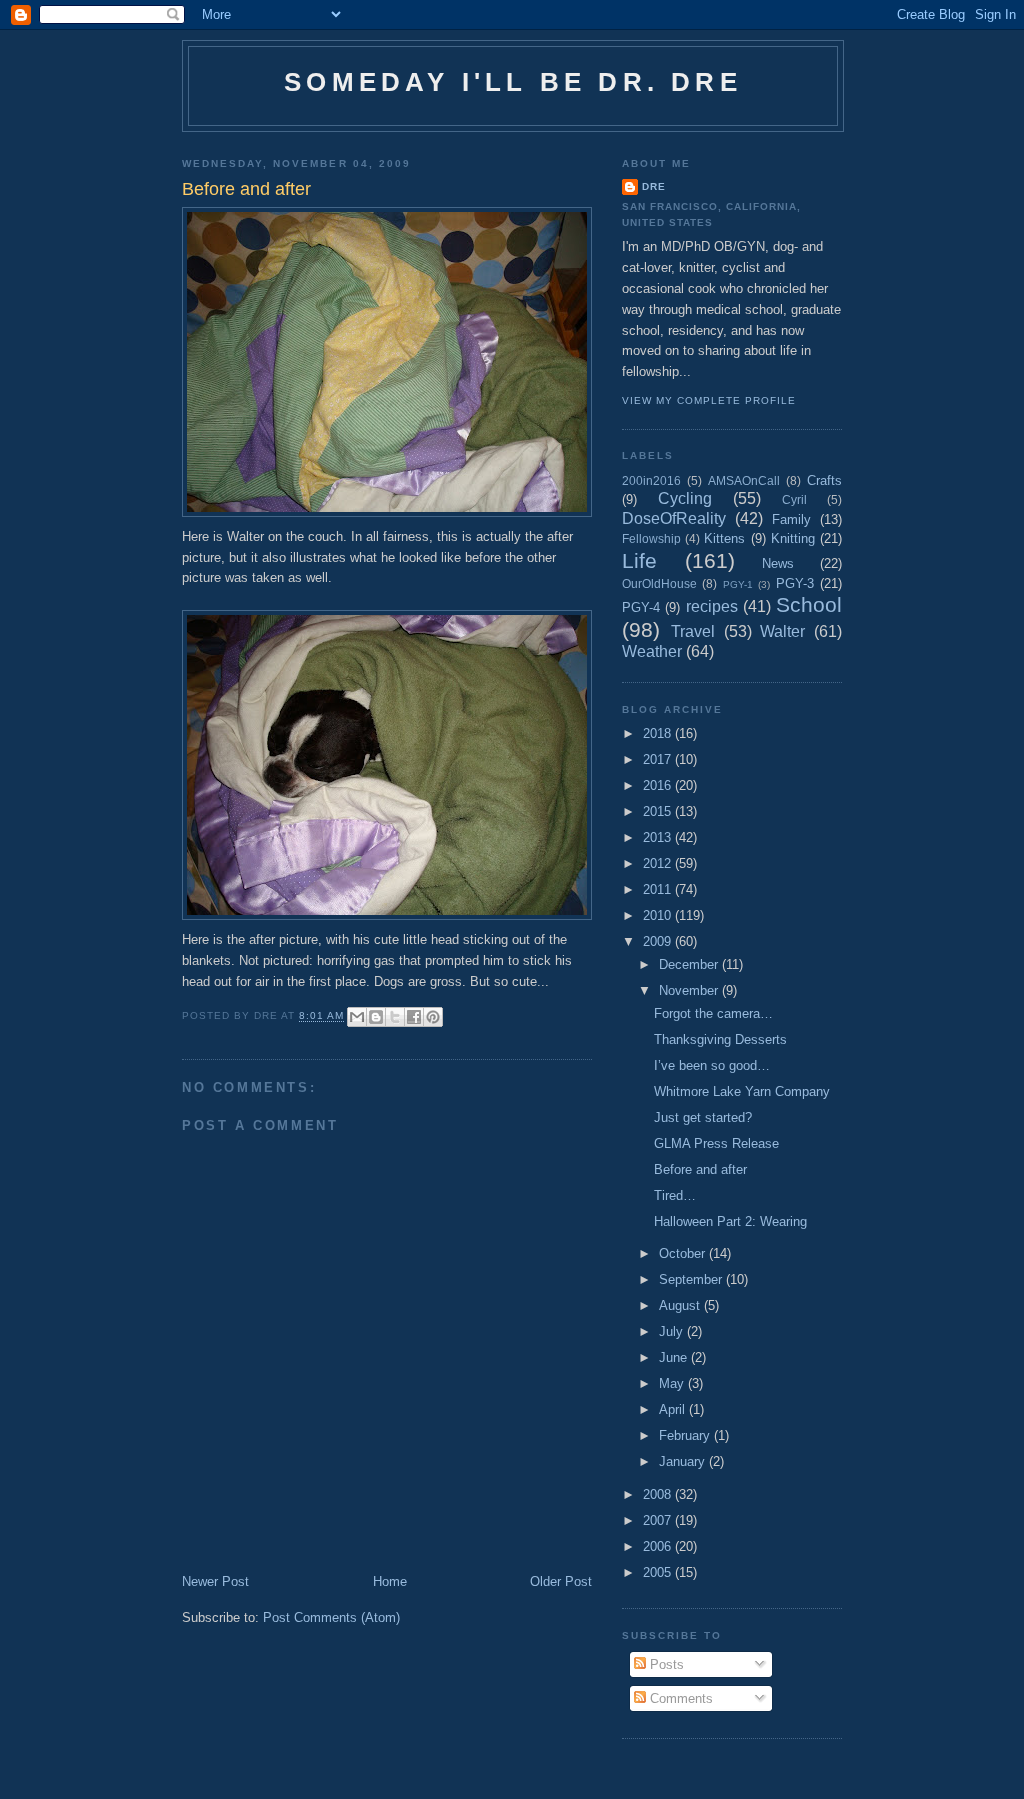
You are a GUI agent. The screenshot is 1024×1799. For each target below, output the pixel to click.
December (690, 964)
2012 (659, 863)
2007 (659, 1520)
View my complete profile (709, 400)
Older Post (561, 1581)
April (674, 1409)
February (686, 1435)
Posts (665, 1664)
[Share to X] (395, 1017)
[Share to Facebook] (414, 1017)
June (675, 1357)
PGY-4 (641, 607)
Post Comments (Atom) (331, 1617)
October (684, 1253)
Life (639, 560)
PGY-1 (738, 584)
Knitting (793, 538)
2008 (659, 1494)
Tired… (675, 1195)
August (681, 1305)
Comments (679, 1698)
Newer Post (215, 1581)
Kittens (724, 538)
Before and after (700, 1169)
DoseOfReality (674, 518)
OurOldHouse (659, 583)
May (673, 1383)
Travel (693, 631)
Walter (782, 631)
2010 (659, 915)
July (673, 1331)
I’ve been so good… (712, 1065)
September (692, 1279)
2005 (659, 1572)
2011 (659, 889)
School (809, 604)
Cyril (794, 499)
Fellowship (651, 538)
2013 (659, 837)
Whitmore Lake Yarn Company (742, 1091)
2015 (659, 811)
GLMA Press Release (716, 1143)
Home (390, 1581)
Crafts (824, 480)
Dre (654, 186)
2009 (659, 941)
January (684, 1461)
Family (791, 519)
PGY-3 (795, 583)
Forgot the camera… (713, 1013)
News (778, 563)
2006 (659, 1546)
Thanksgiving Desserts (720, 1039)
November (690, 990)
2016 (659, 785)
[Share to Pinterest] (433, 1017)
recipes (712, 606)
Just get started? (703, 1117)
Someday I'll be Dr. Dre (513, 82)
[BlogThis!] (376, 1017)
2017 (659, 759)
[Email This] (357, 1017)
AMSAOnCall (744, 480)
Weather (652, 651)
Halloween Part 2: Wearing (730, 1221)
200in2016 (651, 480)
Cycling (685, 498)
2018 (659, 733)
